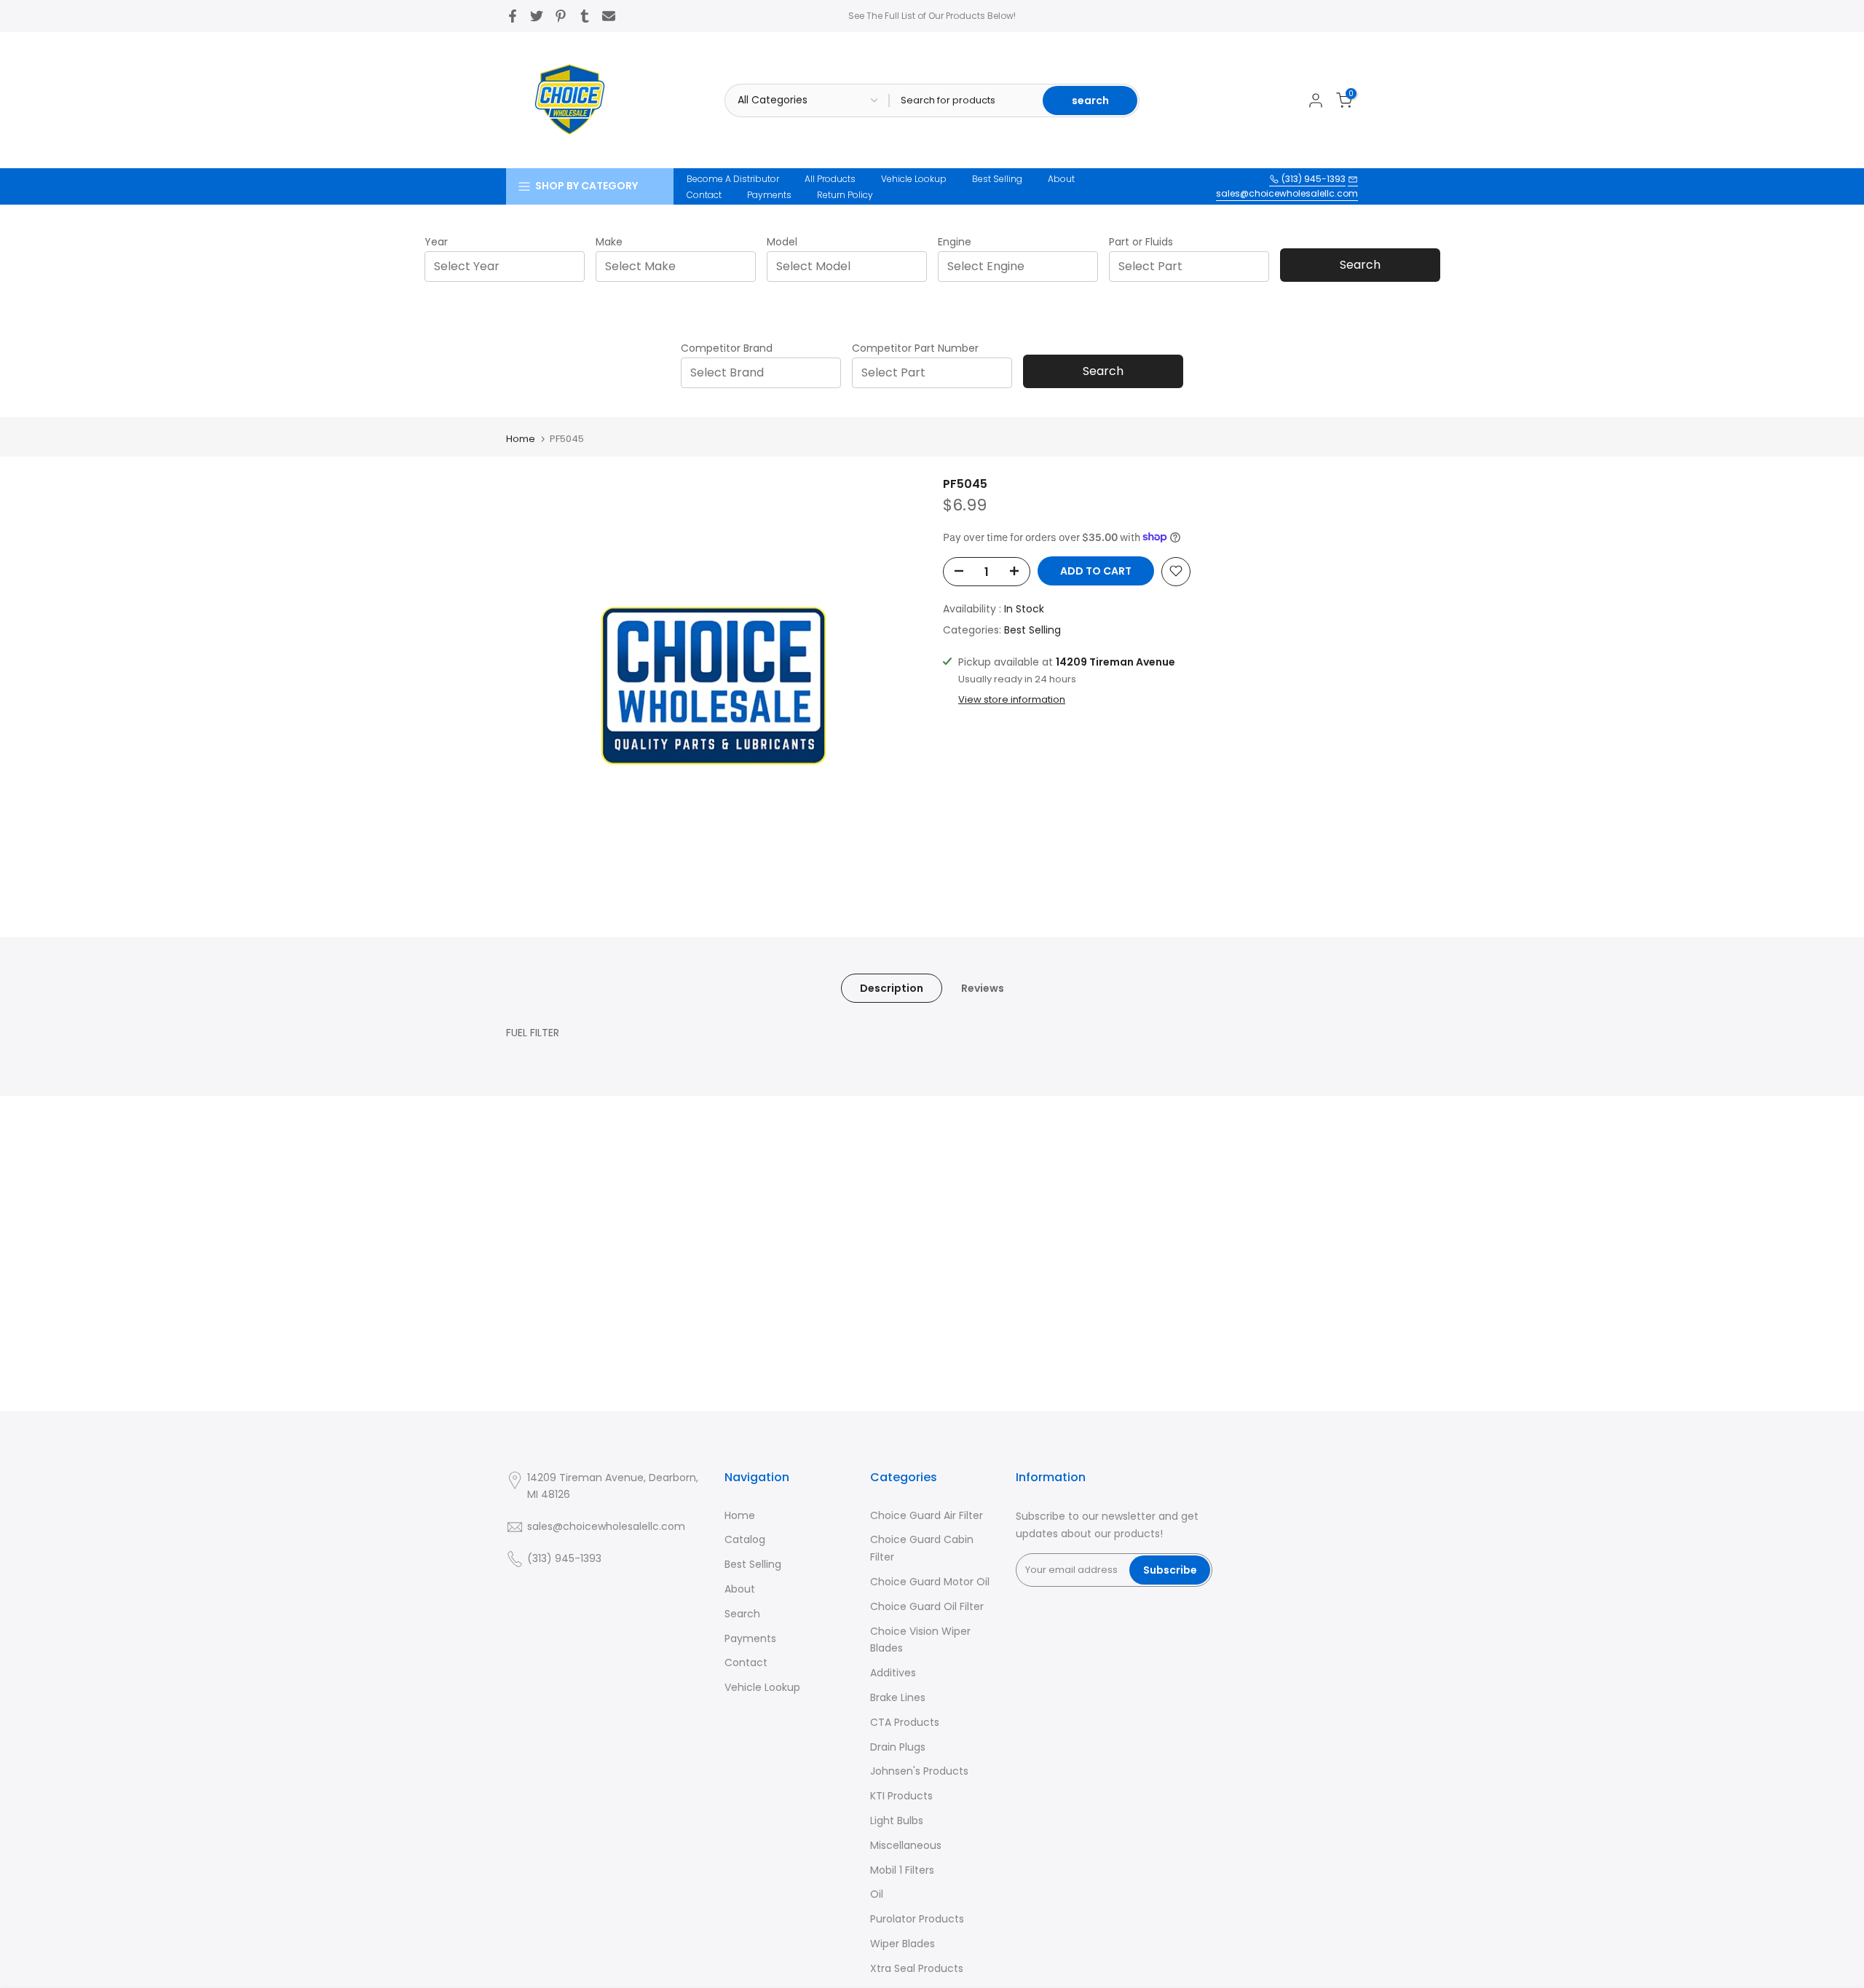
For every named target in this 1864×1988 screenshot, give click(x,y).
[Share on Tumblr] (585, 16)
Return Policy (845, 195)
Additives (893, 1673)
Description (892, 987)
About (1061, 179)
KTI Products (901, 1796)
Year (436, 242)
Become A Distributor (733, 179)
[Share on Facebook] (513, 16)
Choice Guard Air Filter (927, 1515)
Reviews (983, 987)
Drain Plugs (898, 1747)
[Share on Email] (609, 16)
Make (609, 242)
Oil (877, 1894)
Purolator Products (917, 1919)
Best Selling (997, 179)
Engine (955, 242)
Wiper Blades (903, 1944)
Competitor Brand (727, 348)
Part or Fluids (1141, 242)
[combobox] (509, 266)
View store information (1012, 699)
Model (782, 242)
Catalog (745, 1539)
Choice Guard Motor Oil (930, 1582)
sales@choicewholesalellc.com (1287, 193)
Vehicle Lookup (914, 179)
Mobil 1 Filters (902, 1870)
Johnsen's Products (919, 1771)
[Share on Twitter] (537, 16)
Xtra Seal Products (917, 1968)
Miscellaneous (906, 1845)
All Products (830, 179)
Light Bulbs (897, 1821)
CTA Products (905, 1722)
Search (1360, 265)
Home (521, 439)
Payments (769, 195)
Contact (704, 195)
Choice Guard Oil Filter (927, 1606)
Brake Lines (898, 1697)
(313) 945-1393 (1312, 179)
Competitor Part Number (915, 348)
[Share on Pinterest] (561, 16)
